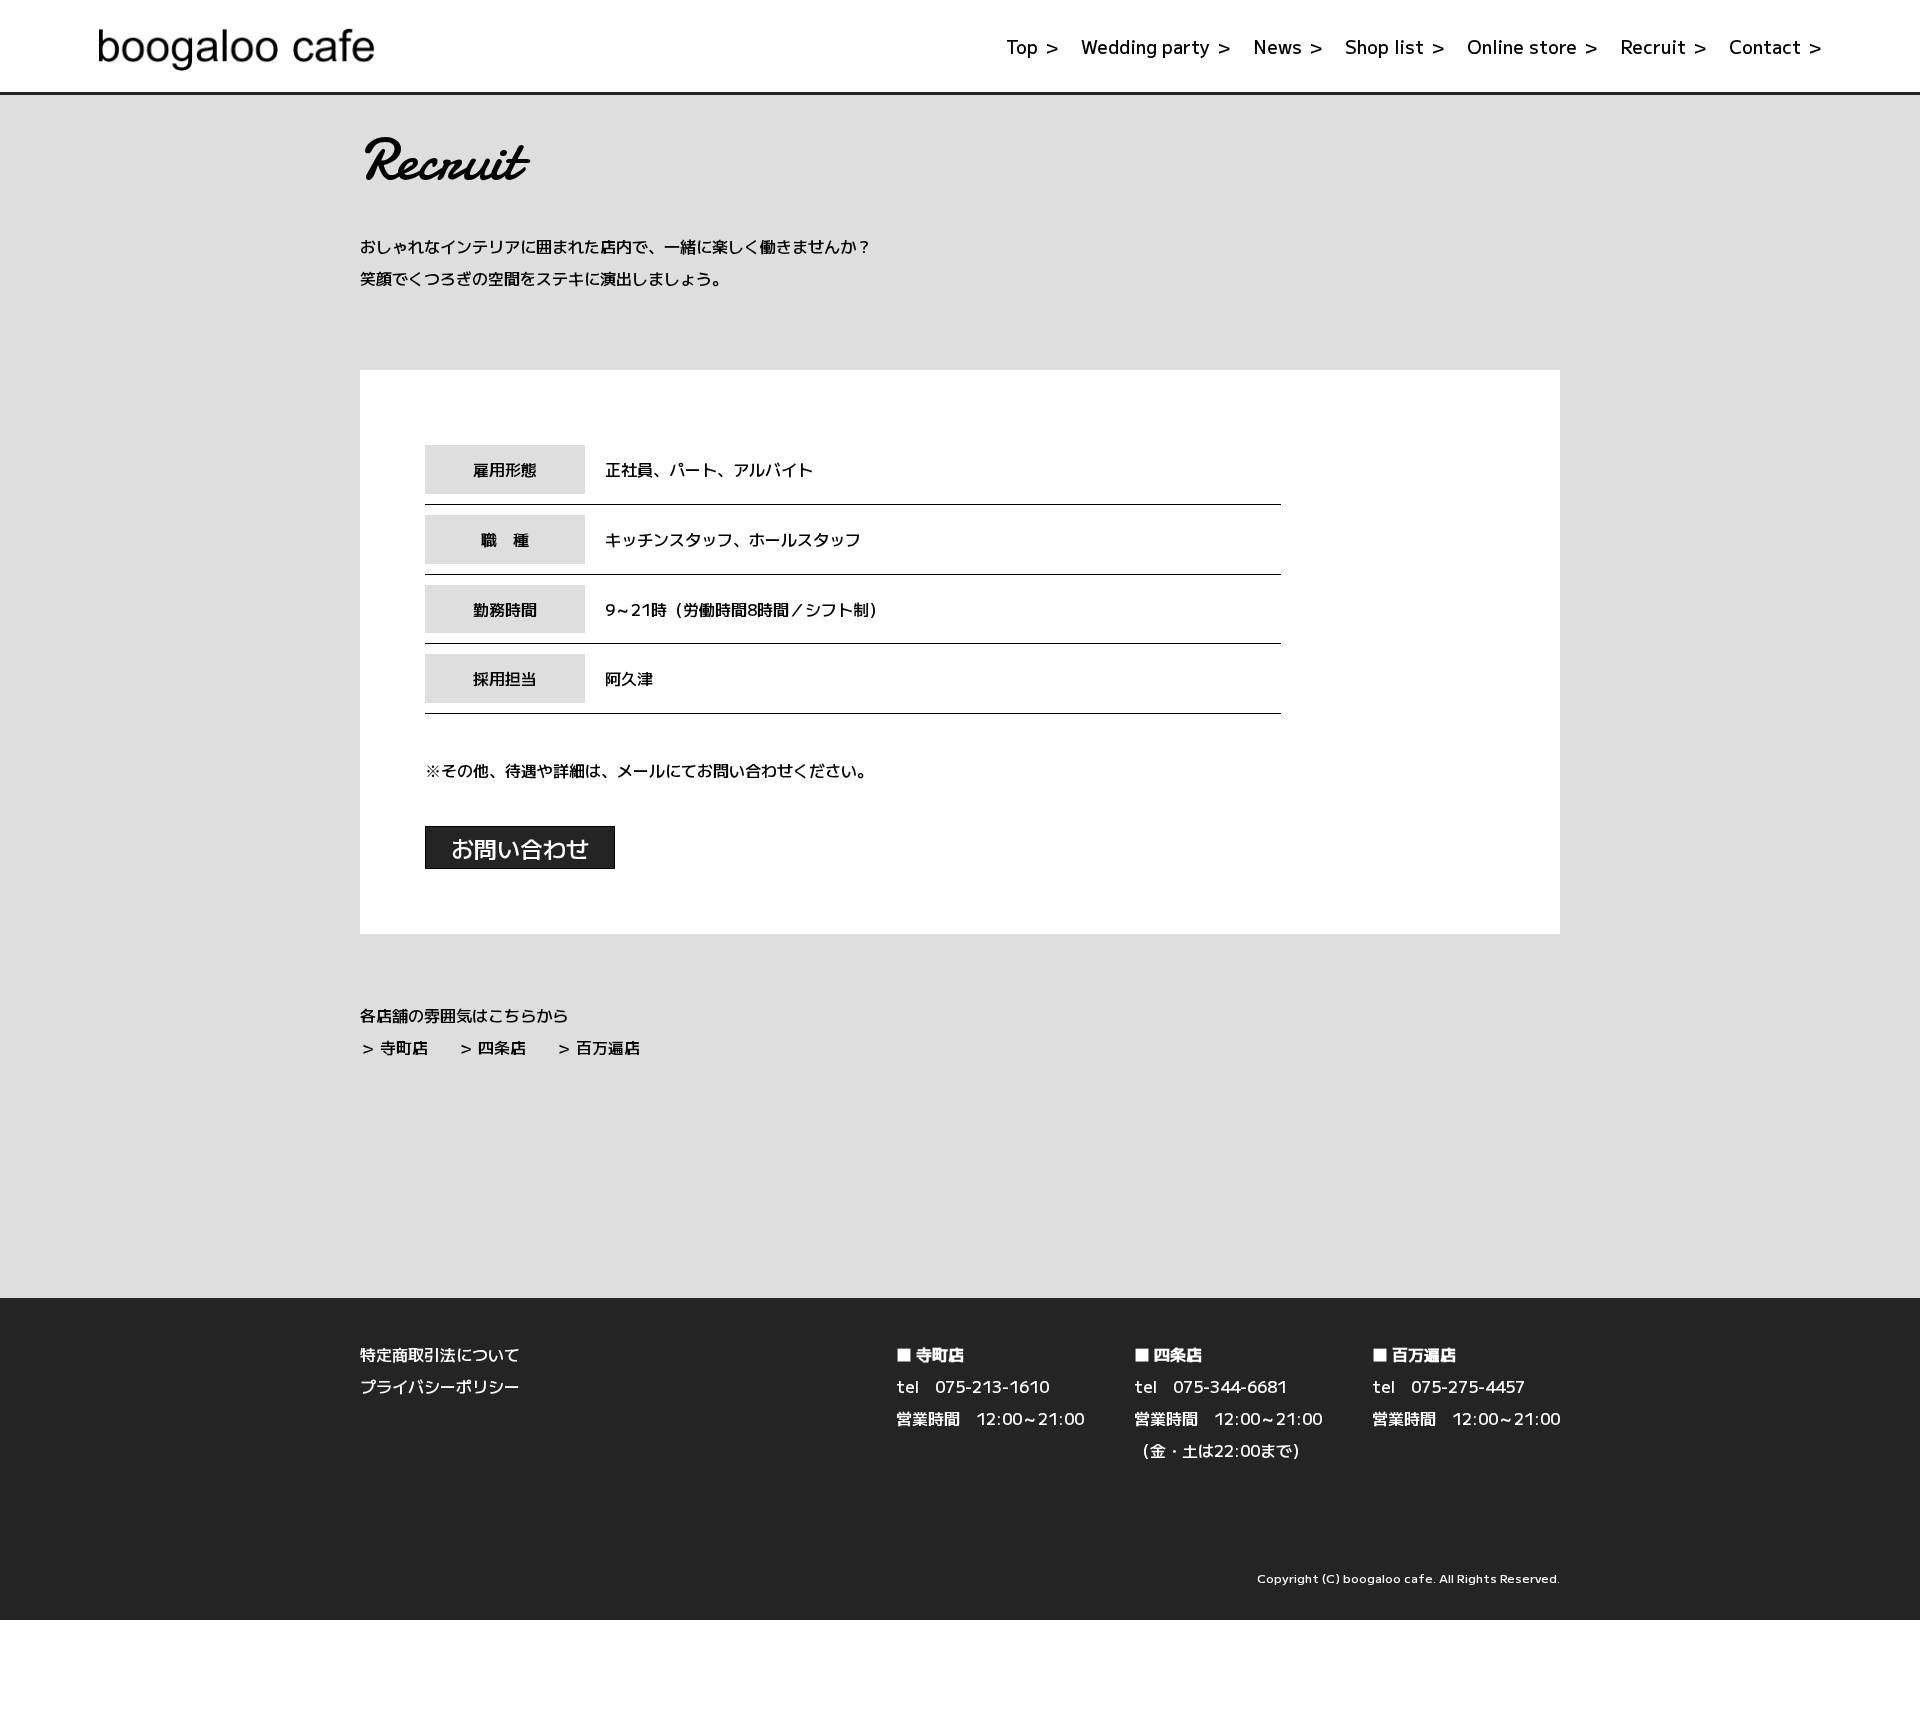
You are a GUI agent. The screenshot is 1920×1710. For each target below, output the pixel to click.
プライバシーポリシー (440, 1386)
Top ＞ (1033, 46)
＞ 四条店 (492, 1047)
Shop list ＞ (1396, 46)
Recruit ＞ (1664, 46)
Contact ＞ (1776, 46)
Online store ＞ (1533, 46)
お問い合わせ (520, 848)
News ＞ (1289, 46)
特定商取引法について (440, 1354)
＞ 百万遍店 (598, 1047)
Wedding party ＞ (1157, 46)
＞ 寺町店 (394, 1047)
